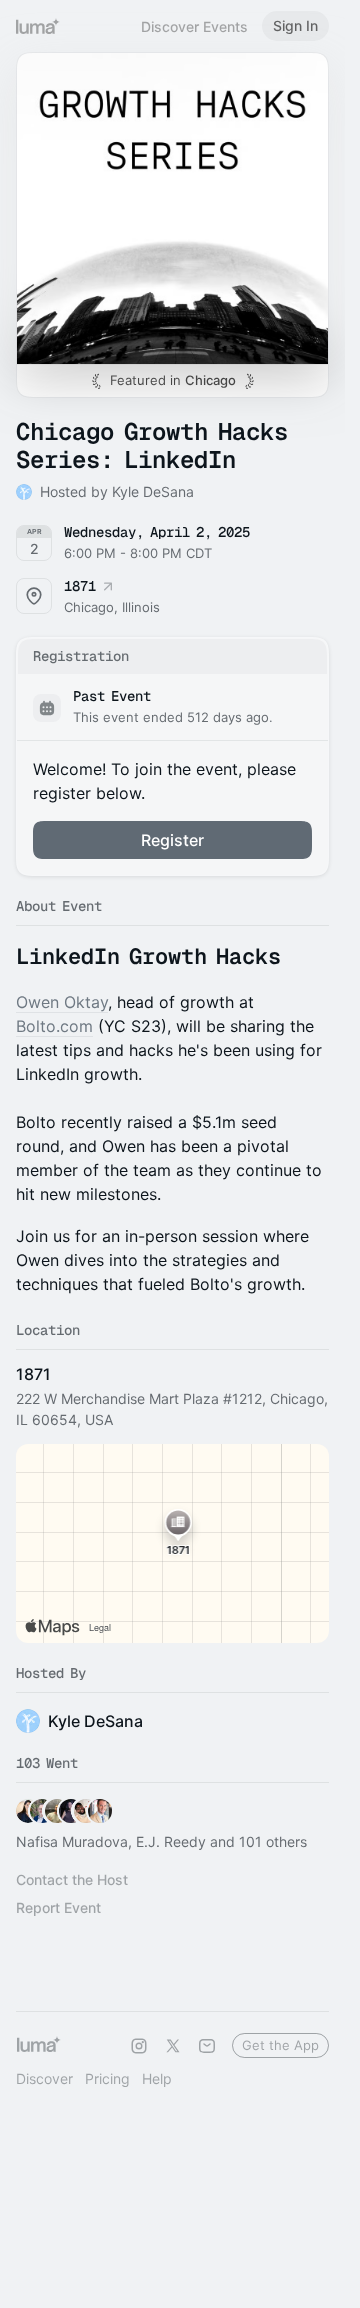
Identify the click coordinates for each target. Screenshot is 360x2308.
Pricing (107, 2078)
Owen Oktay (62, 1002)
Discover (44, 2078)
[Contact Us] (207, 2046)
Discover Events (194, 26)
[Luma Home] (38, 26)
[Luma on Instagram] (139, 2046)
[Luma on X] (173, 2046)
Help (157, 2078)
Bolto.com (54, 1026)
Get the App (280, 2045)
